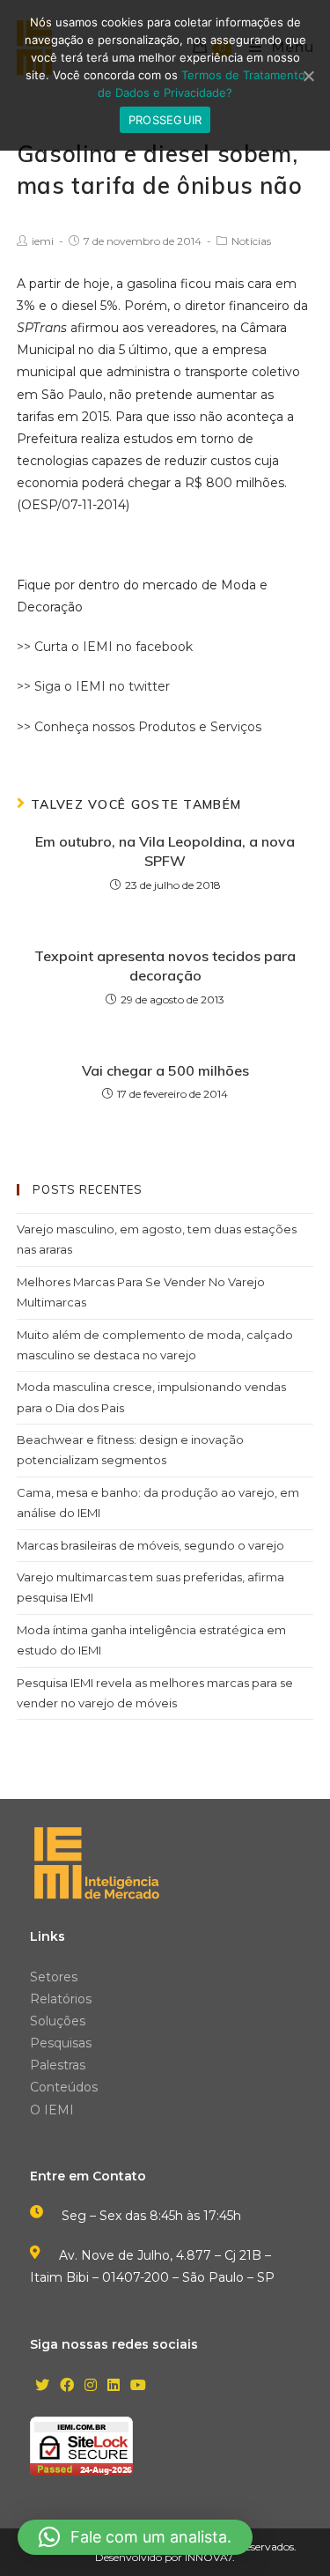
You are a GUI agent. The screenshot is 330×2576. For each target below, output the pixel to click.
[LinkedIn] (114, 2386)
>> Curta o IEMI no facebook (105, 647)
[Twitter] (42, 2386)
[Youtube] (138, 2386)
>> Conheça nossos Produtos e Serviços (139, 727)
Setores (54, 1977)
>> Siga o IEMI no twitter (93, 686)
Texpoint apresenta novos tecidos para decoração (165, 966)
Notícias (251, 241)
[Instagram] (91, 2386)
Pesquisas (61, 2043)
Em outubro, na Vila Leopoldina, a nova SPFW (165, 851)
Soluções (58, 2021)
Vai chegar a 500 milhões (165, 1070)
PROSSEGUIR (165, 120)
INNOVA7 (209, 2557)
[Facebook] (67, 2386)
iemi (43, 241)
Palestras (58, 2065)
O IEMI (52, 2110)
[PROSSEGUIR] (308, 76)
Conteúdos (64, 2087)
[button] (135, 2537)
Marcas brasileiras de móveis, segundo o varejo (150, 1545)
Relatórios (61, 1999)
